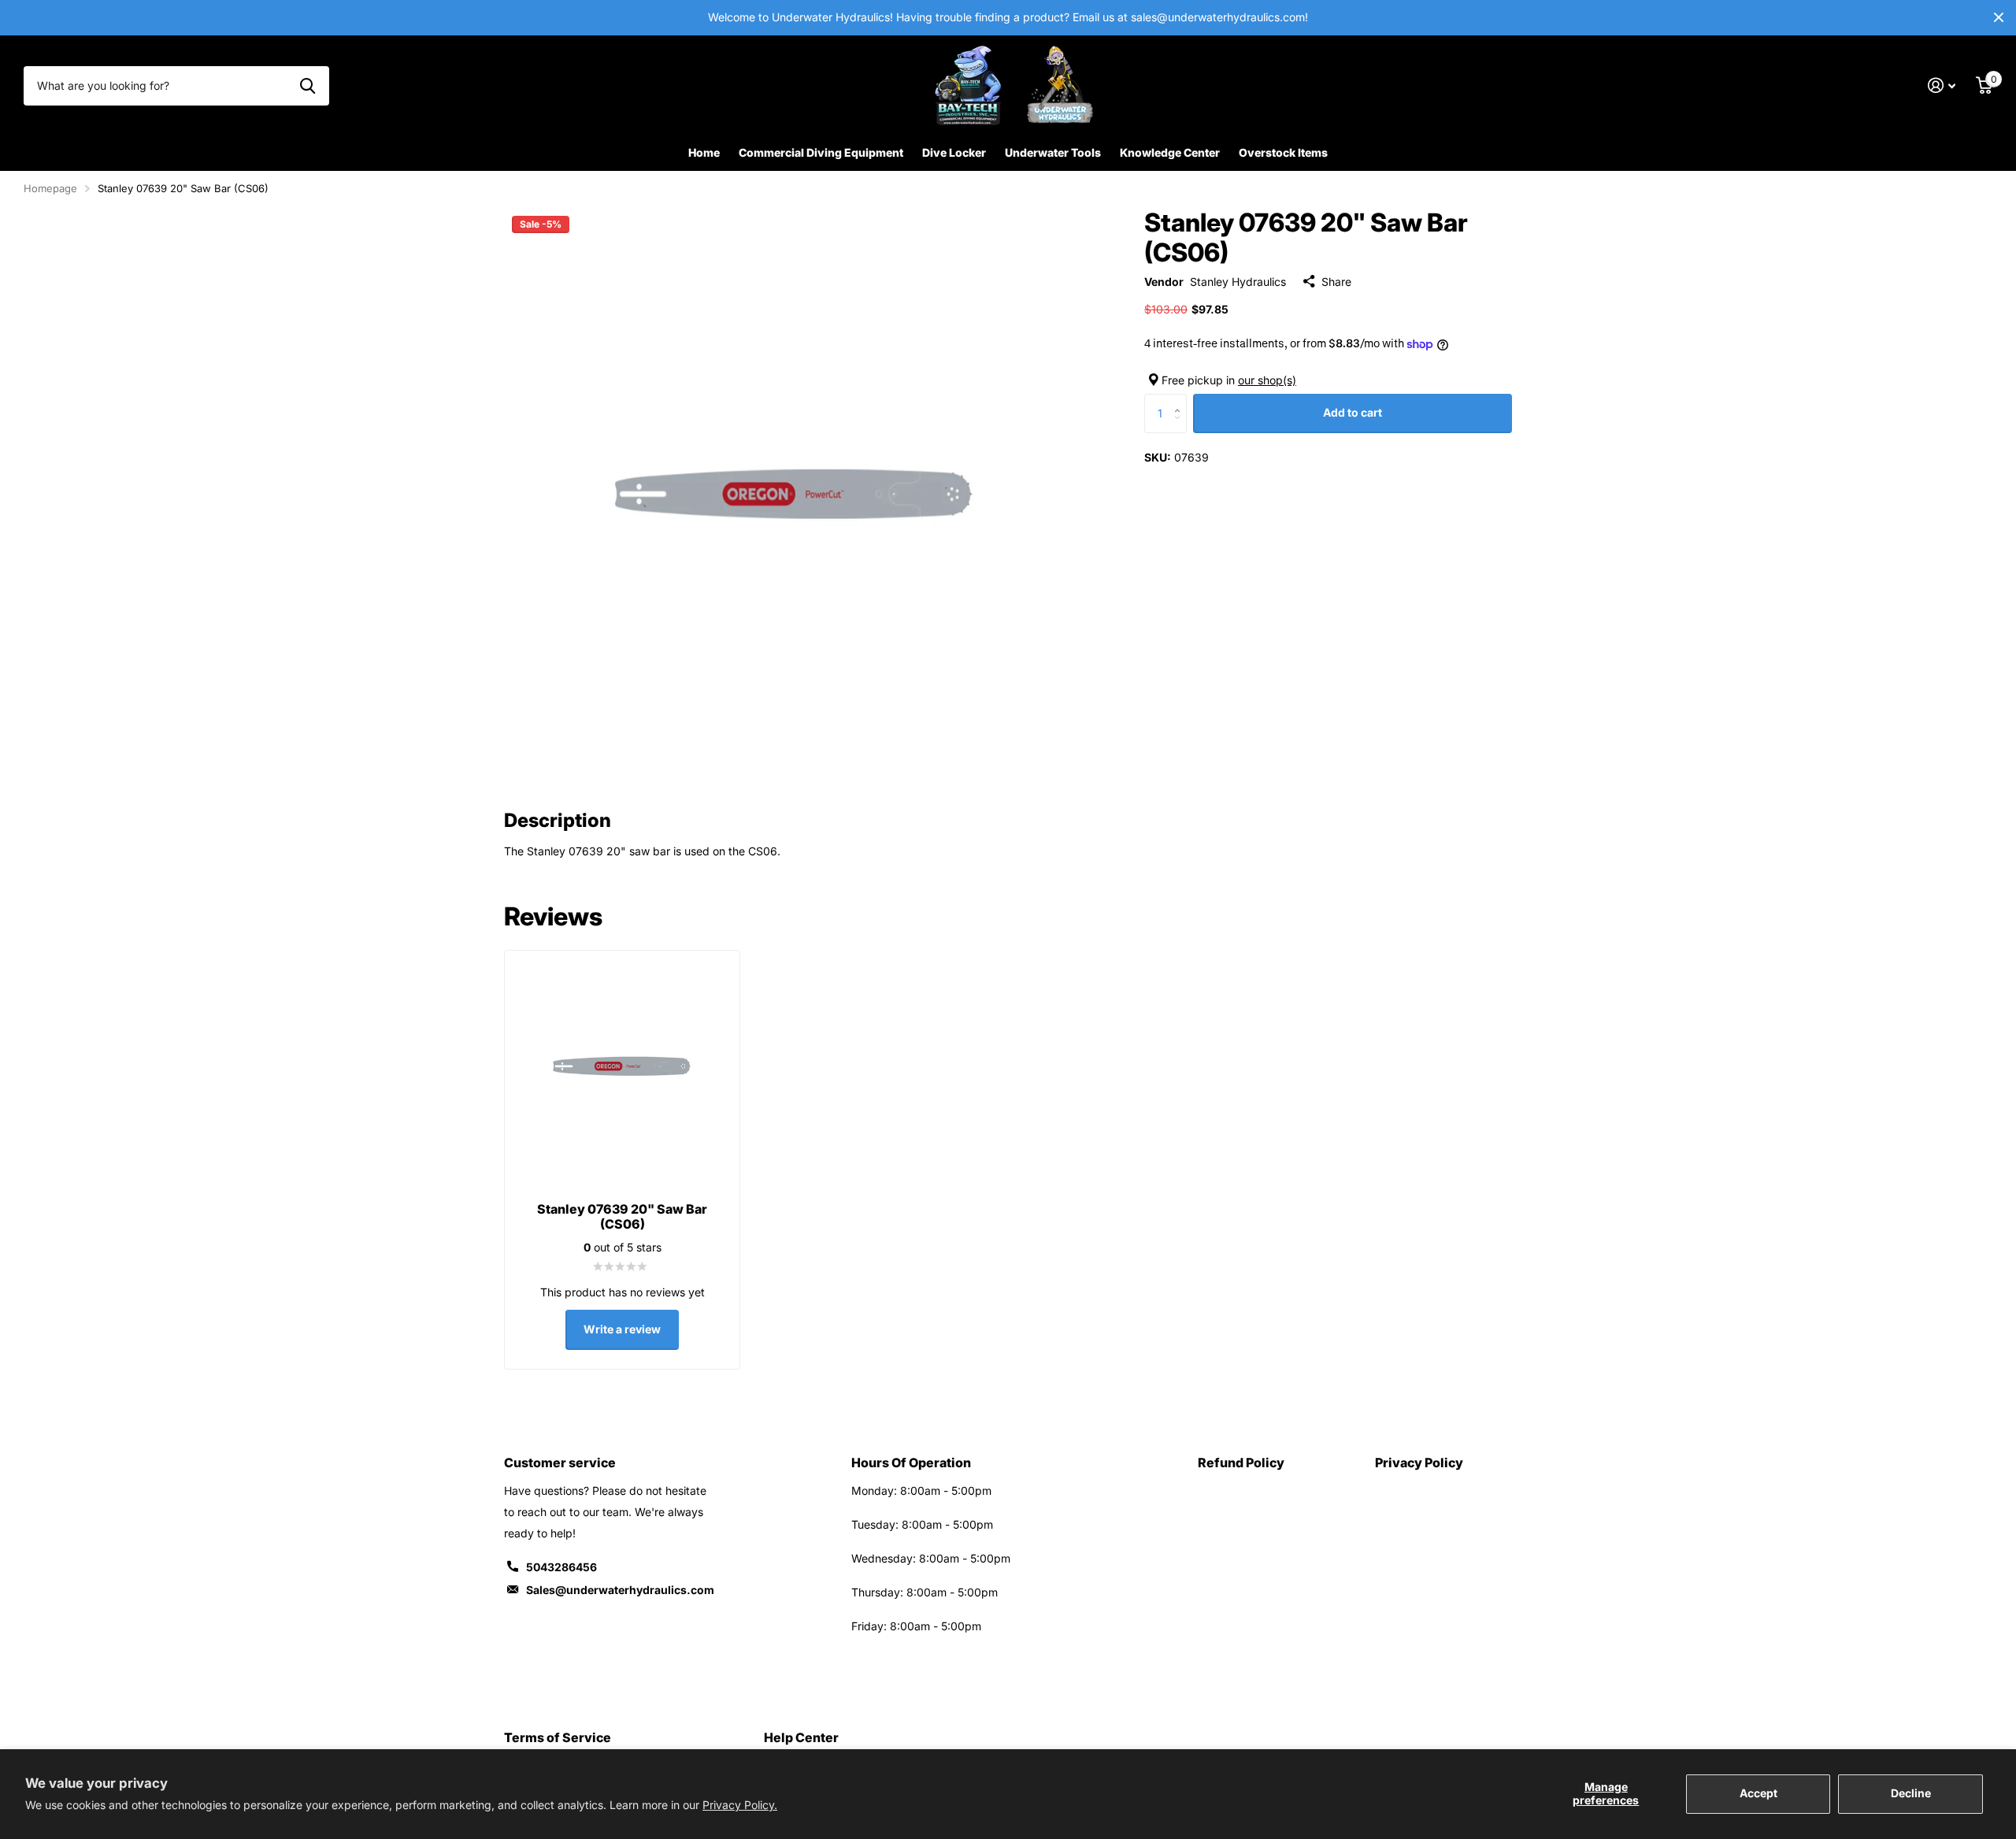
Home (704, 152)
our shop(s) (1267, 380)
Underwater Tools (1053, 152)
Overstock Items (1283, 152)
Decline (1911, 1793)
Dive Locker (954, 152)
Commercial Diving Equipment (821, 152)
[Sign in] (1942, 85)
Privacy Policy (1419, 1463)
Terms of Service (558, 1737)
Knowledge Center (1170, 152)
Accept (1758, 1793)
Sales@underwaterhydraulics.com (620, 1590)
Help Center (801, 1737)
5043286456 (561, 1567)
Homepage (50, 188)
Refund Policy (1241, 1463)
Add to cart (1353, 412)
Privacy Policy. (740, 1805)
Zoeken (308, 86)
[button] (1181, 400)
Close (1999, 18)
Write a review (622, 1329)
